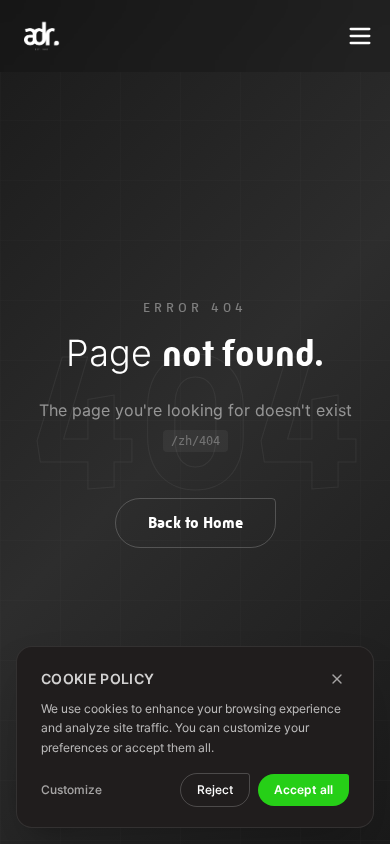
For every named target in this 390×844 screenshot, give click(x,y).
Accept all (303, 789)
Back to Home (195, 522)
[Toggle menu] (360, 36)
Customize (71, 789)
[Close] (337, 679)
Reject (215, 789)
